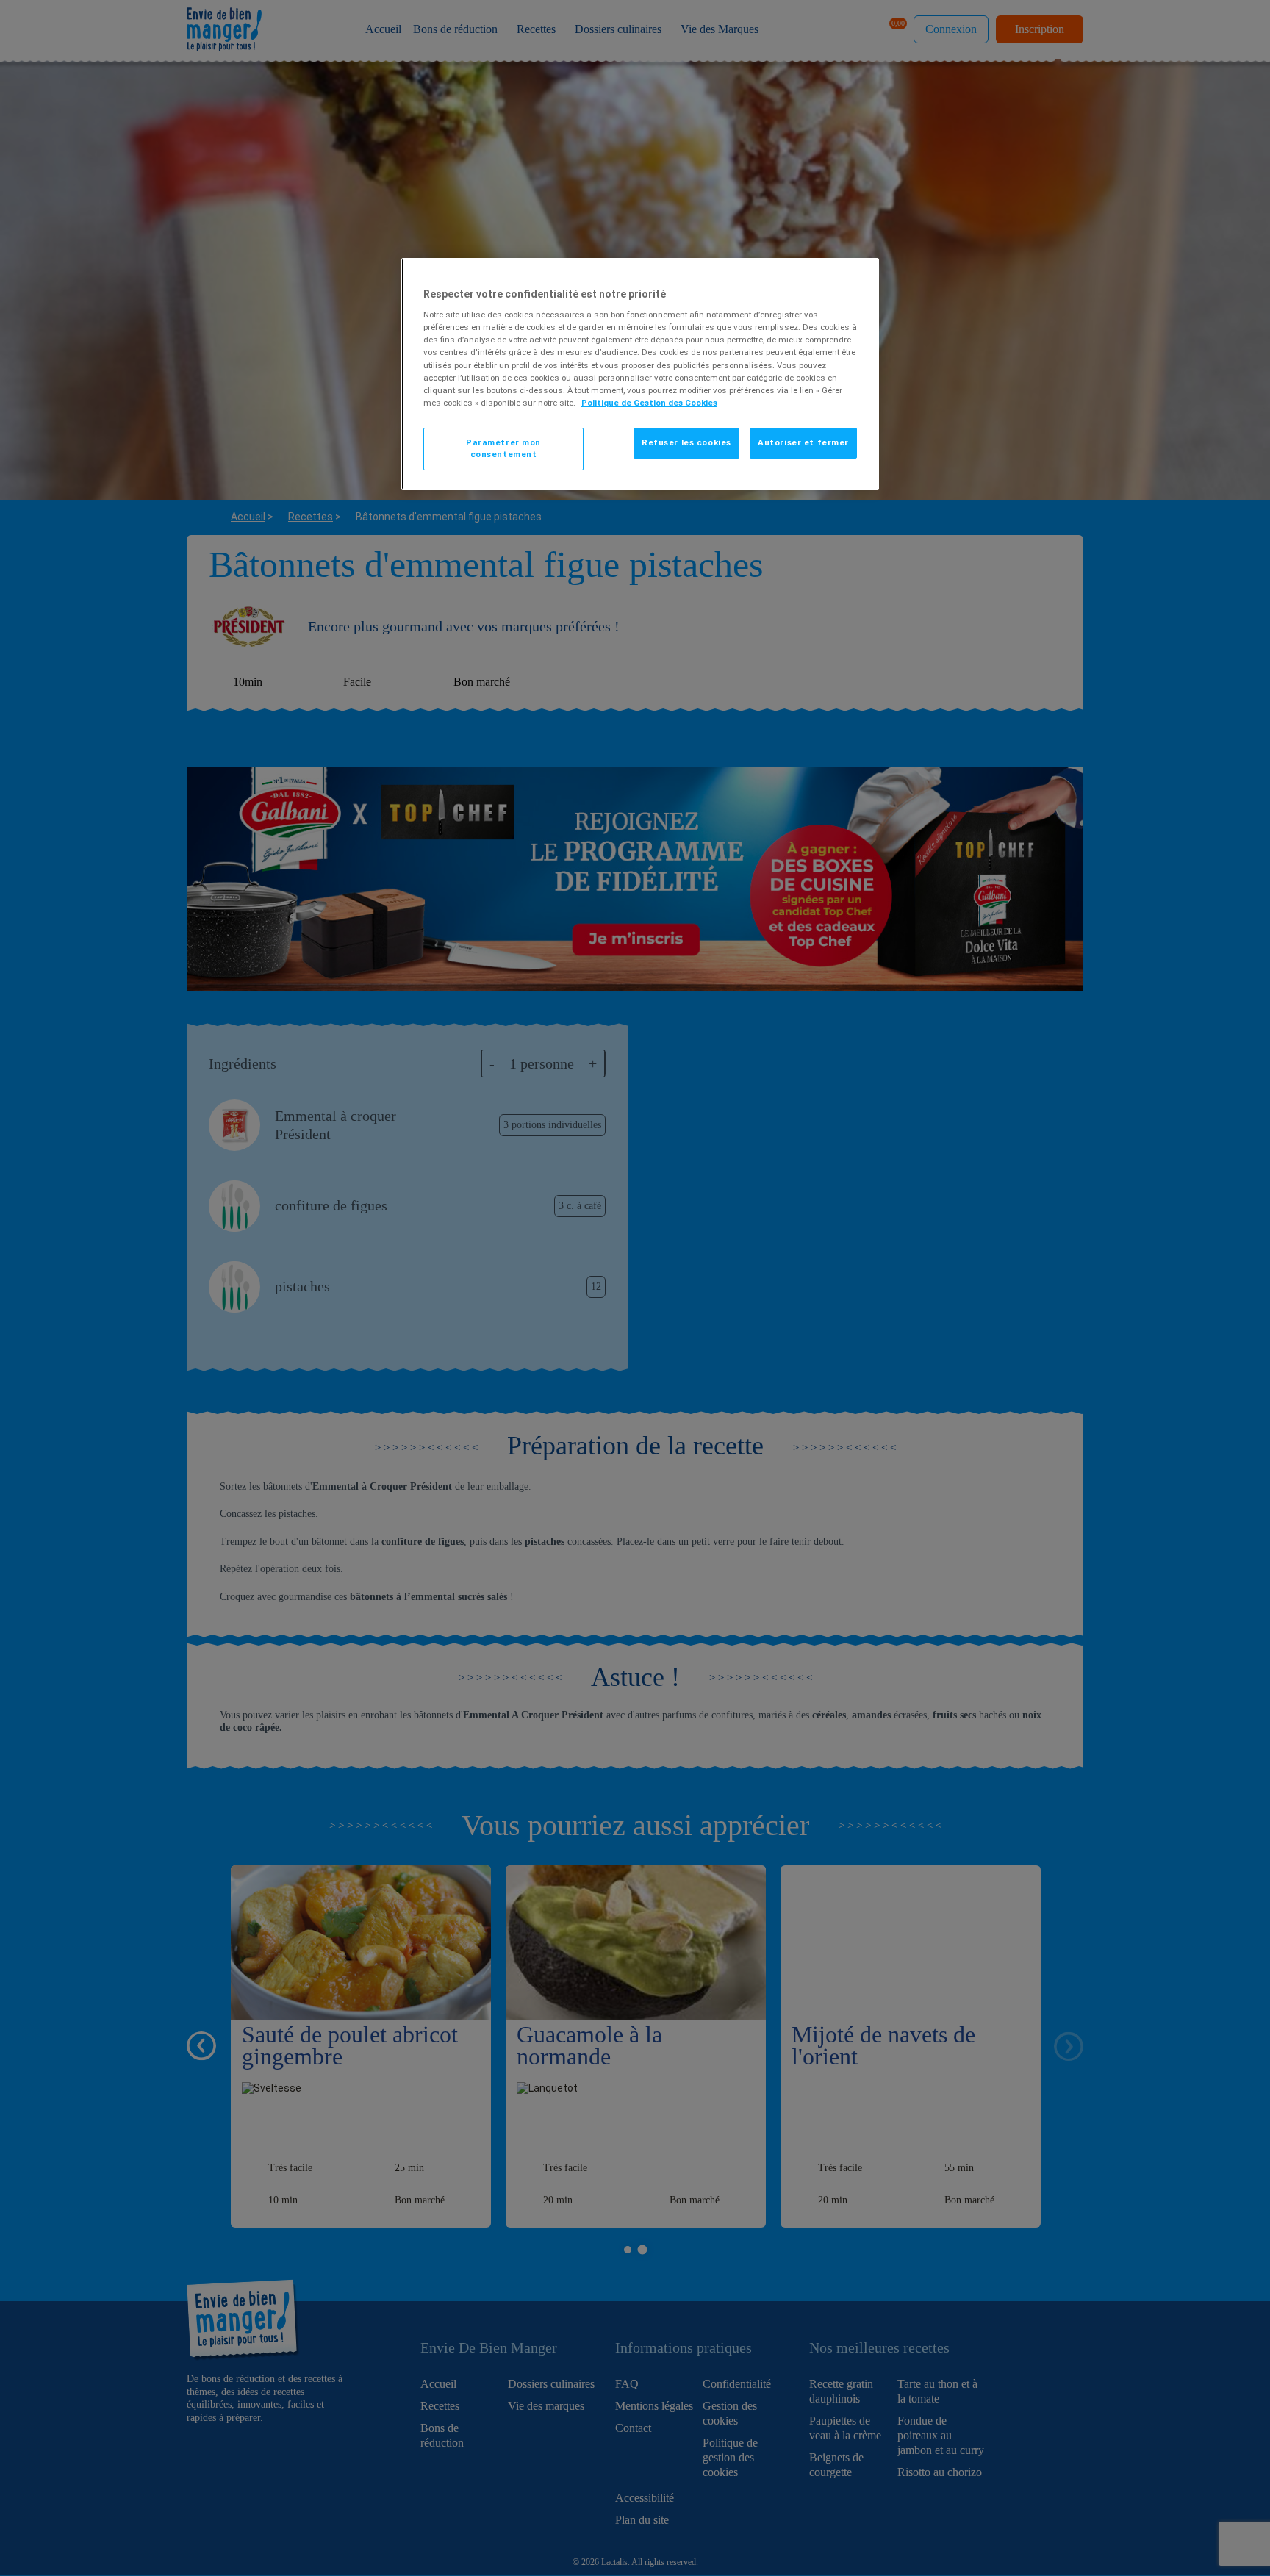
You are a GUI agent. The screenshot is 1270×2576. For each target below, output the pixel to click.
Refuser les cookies (686, 442)
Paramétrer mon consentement (503, 448)
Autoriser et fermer (803, 442)
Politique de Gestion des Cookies (649, 403)
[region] (640, 374)
